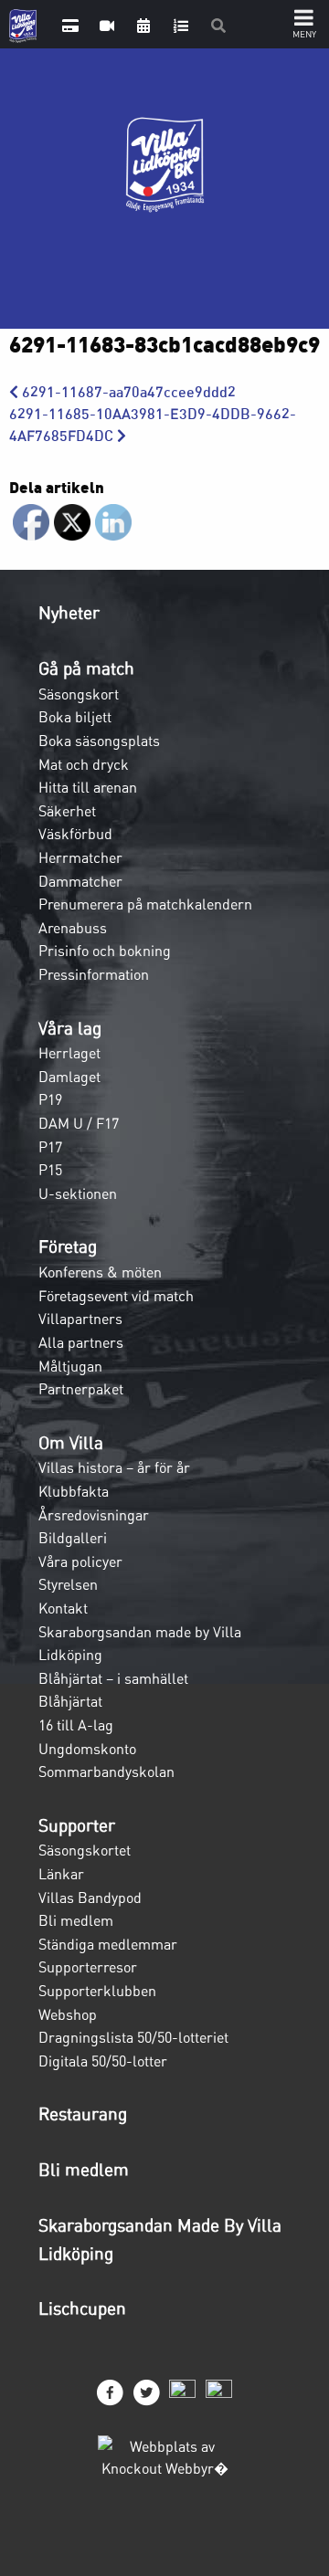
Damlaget (69, 1077)
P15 (50, 1170)
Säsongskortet (85, 1850)
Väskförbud (75, 834)
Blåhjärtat (70, 1701)
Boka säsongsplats (99, 741)
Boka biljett (75, 717)
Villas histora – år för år (114, 1467)
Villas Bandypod (90, 1898)
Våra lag (70, 1028)
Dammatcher (80, 881)
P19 (50, 1099)
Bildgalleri (73, 1538)
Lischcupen (82, 2308)
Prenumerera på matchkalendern (145, 904)
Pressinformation (94, 974)
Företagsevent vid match (116, 1296)
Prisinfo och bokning (105, 951)
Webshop (68, 2014)
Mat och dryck (84, 764)
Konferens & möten (100, 1272)
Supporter (77, 1825)
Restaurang (83, 2114)
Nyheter (69, 613)
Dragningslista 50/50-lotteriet (133, 2037)
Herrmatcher (80, 857)
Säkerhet (67, 811)
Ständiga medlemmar (108, 1944)
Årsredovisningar (94, 1515)
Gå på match (86, 668)
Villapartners (80, 1319)
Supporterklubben (97, 1991)
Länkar (61, 1874)
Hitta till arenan (88, 787)
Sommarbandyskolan (106, 1772)
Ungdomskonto (87, 1749)
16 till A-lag (76, 1725)
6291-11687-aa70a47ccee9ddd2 (127, 392)
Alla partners (81, 1342)
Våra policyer (80, 1561)
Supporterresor (88, 1967)
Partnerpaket (81, 1389)
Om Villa (71, 1443)
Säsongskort (79, 694)
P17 (50, 1147)
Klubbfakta (74, 1491)
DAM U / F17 (79, 1123)
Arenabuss (73, 928)
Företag (68, 1246)
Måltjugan (70, 1366)
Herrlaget (69, 1053)
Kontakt (63, 1608)
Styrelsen (68, 1584)
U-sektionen (78, 1193)
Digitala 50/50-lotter (103, 2061)
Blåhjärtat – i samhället (113, 1678)
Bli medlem (76, 1920)
